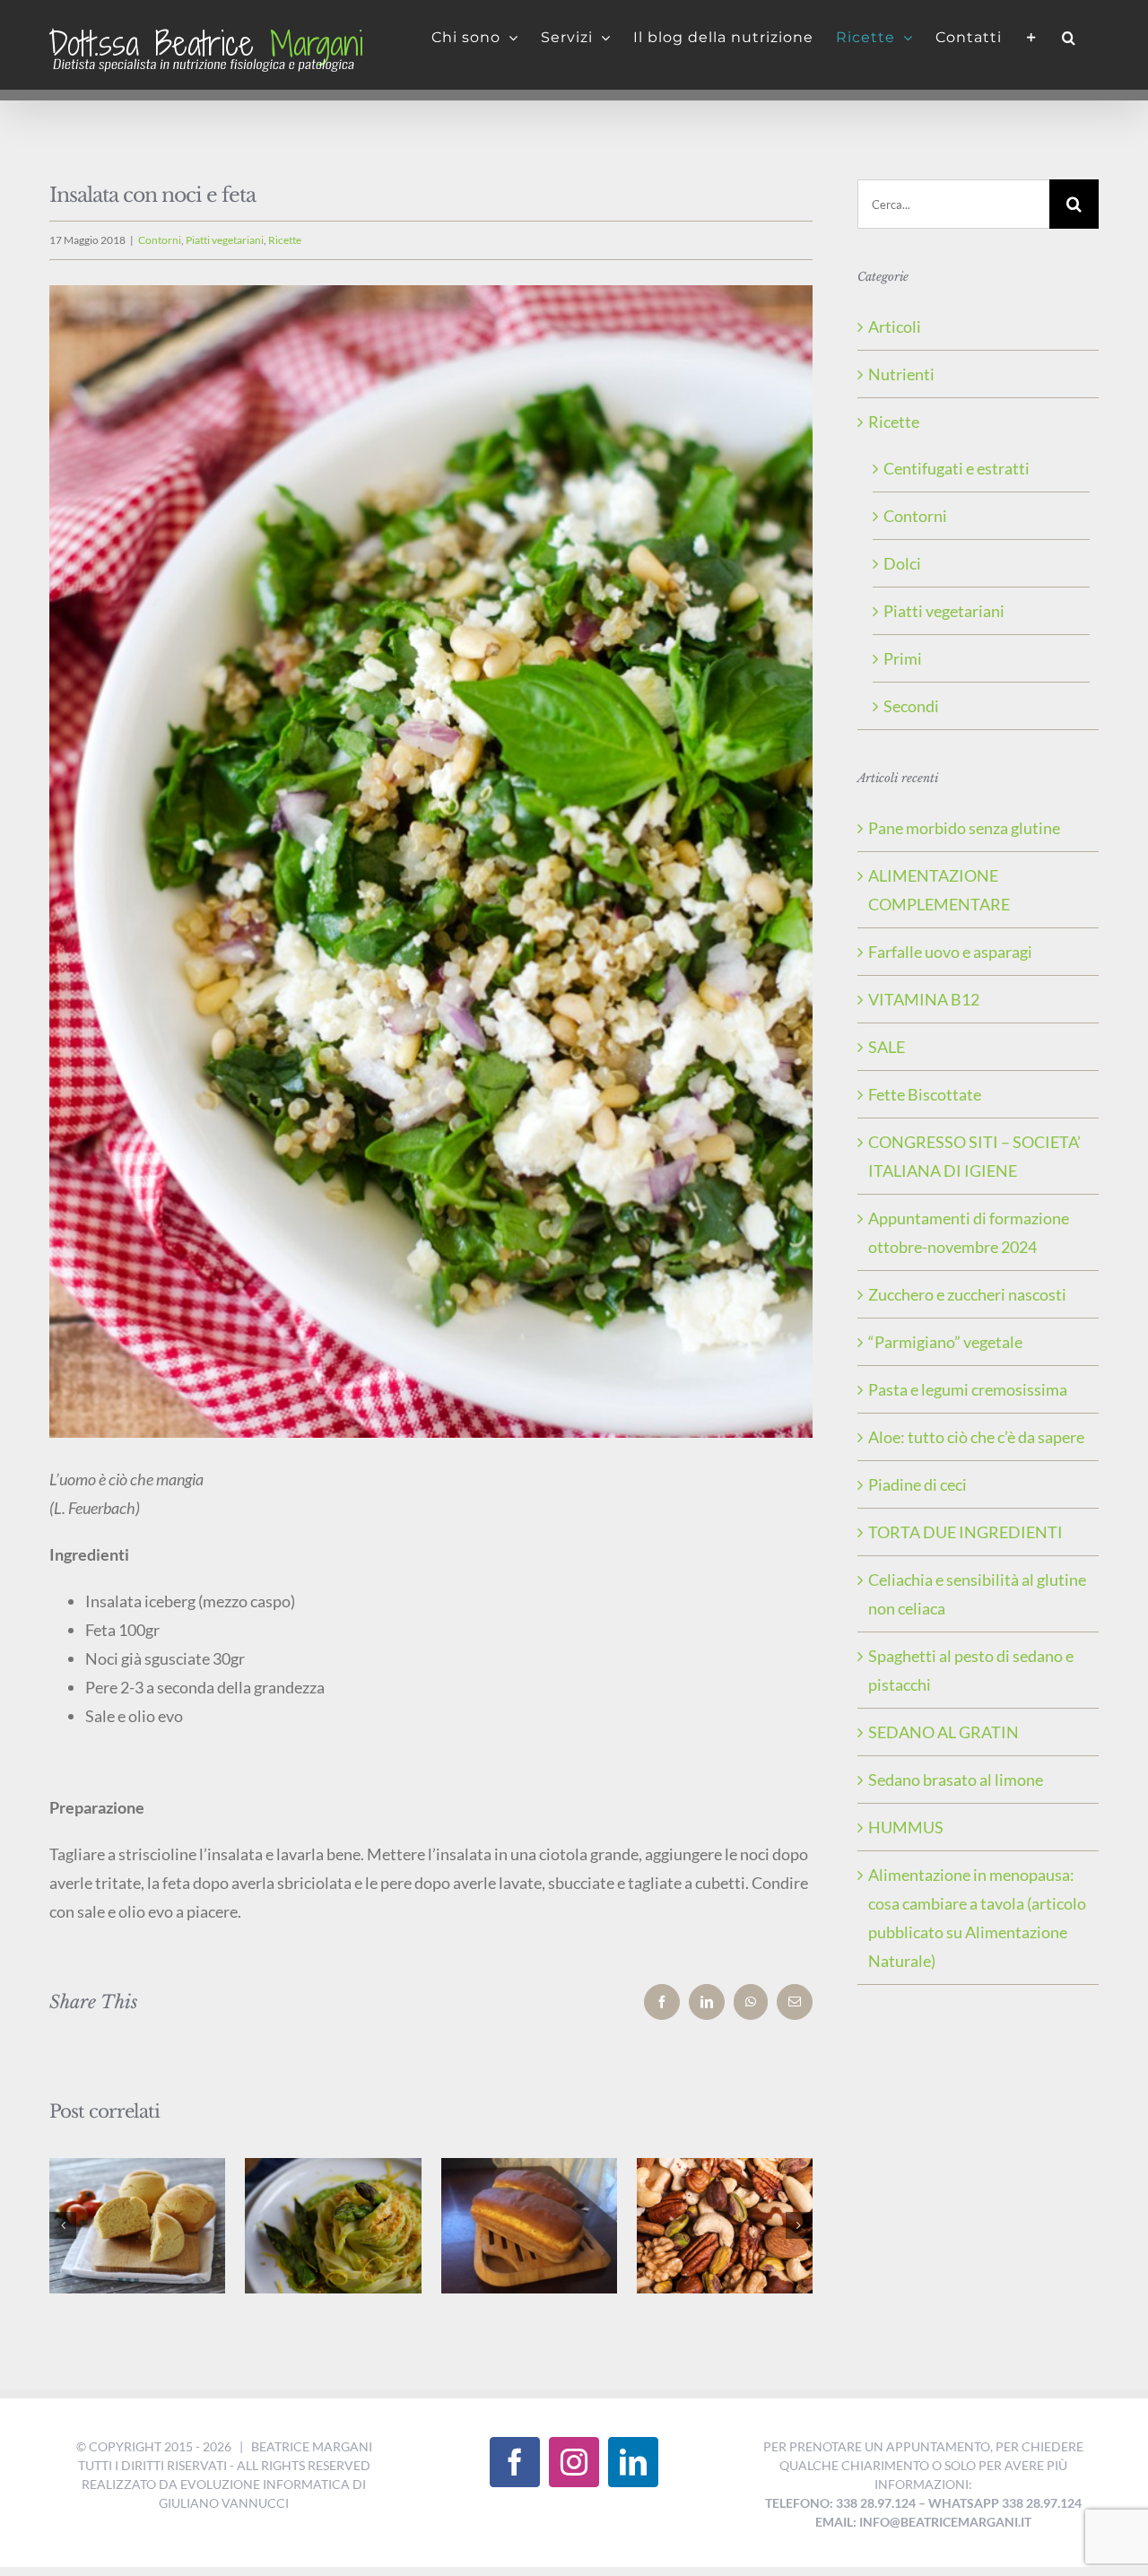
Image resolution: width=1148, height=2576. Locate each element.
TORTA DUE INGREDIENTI (965, 1532)
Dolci (902, 563)
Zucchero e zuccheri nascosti (967, 1294)
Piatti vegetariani (225, 240)
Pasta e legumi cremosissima (968, 1389)
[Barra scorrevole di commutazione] (1032, 38)
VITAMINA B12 (924, 999)
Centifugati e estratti (957, 468)
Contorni (160, 240)
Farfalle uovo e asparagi (950, 952)
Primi (903, 658)
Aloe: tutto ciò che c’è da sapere (976, 1437)
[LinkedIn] (633, 2462)
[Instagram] (574, 2462)
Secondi (911, 706)
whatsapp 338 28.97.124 (1005, 2503)
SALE (887, 1047)
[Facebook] (515, 2462)
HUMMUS (906, 1827)
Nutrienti (901, 374)
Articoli (895, 326)
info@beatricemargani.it (945, 2522)
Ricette (285, 240)
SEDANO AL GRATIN (944, 1732)
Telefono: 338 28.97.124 (840, 2503)
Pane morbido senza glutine (964, 828)
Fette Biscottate (925, 1094)
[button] (1069, 38)
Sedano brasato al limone (956, 1780)
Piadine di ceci (918, 1484)
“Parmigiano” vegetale (945, 1342)
